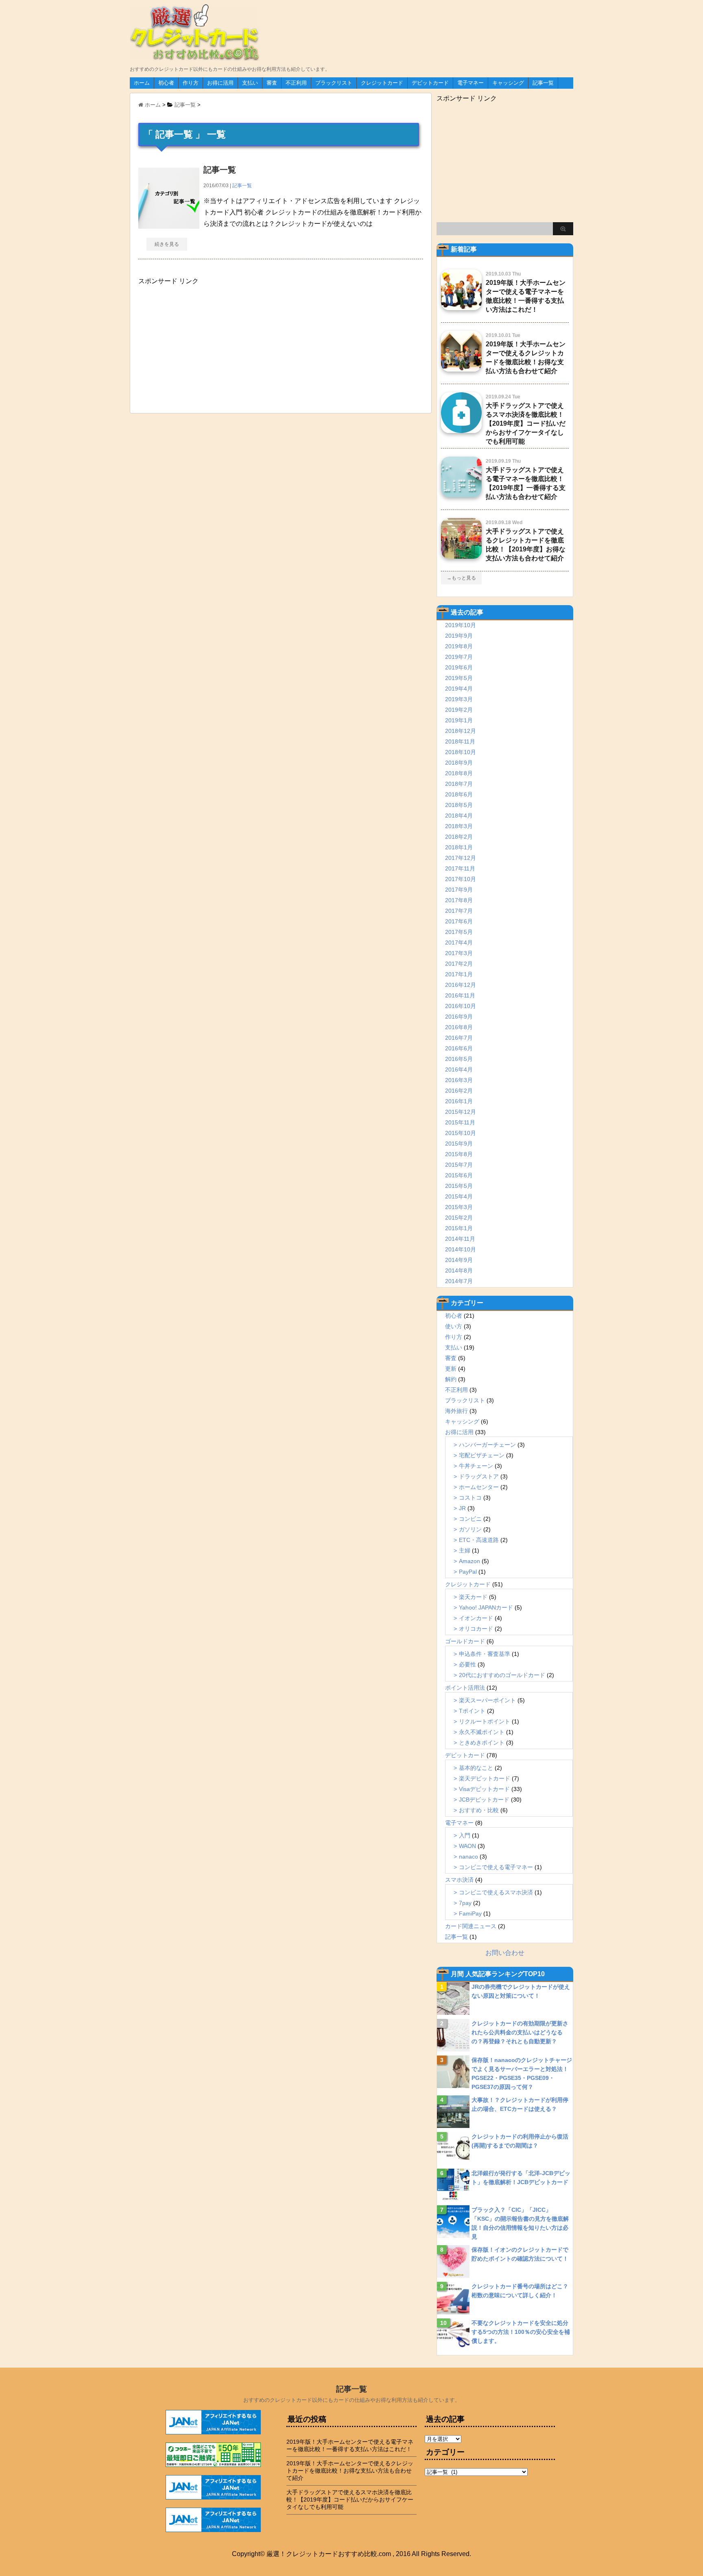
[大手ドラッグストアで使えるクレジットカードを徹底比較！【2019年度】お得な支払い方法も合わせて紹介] (461, 555)
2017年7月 (459, 911)
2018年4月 (459, 816)
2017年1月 (459, 974)
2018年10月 (461, 752)
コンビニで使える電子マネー (496, 1867)
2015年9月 (459, 1144)
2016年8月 (459, 1027)
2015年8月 (459, 1154)
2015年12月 (461, 1112)
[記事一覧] (169, 225)
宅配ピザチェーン (482, 1455)
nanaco (468, 1857)
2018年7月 (459, 784)
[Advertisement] (199, 346)
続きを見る (167, 244)
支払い (250, 83)
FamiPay (470, 1913)
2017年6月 (459, 921)
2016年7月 (459, 1038)
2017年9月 (459, 890)
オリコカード (476, 1629)
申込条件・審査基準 (485, 1654)
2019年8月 (459, 646)
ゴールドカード (465, 1641)
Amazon (469, 1561)
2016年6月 (459, 1048)
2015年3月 (459, 1207)
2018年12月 (461, 731)
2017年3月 (459, 953)
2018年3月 (459, 826)
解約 (451, 1379)
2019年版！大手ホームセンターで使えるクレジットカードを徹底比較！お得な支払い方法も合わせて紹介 (350, 2471)
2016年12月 (461, 985)
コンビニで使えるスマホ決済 (496, 1892)
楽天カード (473, 1597)
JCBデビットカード (484, 1800)
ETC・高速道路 (479, 1540)
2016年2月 (459, 1091)
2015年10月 (461, 1133)
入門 (465, 1835)
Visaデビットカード (484, 1789)
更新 (451, 1369)
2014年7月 (459, 1281)
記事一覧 (543, 83)
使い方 (454, 1326)
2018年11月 (460, 741)
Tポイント (472, 1711)
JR (462, 1508)
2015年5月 (459, 1186)
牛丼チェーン (476, 1466)
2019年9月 (459, 636)
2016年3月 (459, 1080)
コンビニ (470, 1519)
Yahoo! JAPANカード (486, 1607)
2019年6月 (459, 667)
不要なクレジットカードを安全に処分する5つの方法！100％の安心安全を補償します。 (521, 2332)
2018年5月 (459, 805)
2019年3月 (459, 699)
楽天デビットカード (485, 1778)
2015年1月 (459, 1228)
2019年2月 (459, 710)
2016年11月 (460, 995)
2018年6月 (459, 794)
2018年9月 (459, 763)
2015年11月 (460, 1122)
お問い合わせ (505, 1953)
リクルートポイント (485, 1721)
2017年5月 (459, 932)
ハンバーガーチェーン (487, 1445)
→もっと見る (461, 578)
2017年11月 (460, 868)
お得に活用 (220, 83)
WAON (467, 1846)
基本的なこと (476, 1768)
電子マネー (470, 83)
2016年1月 (459, 1101)
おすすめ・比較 (479, 1810)
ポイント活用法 (465, 1688)
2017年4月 (459, 942)
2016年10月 (461, 1006)
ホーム (142, 83)
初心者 (166, 83)
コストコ (470, 1498)
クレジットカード (382, 83)
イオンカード (476, 1618)
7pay (465, 1903)
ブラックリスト (334, 83)
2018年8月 (459, 773)
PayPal (468, 1572)
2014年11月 (460, 1239)
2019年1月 (459, 720)
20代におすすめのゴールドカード (502, 1675)
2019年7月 (459, 657)
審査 (272, 83)
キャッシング (508, 83)
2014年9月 (459, 1260)
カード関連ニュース (471, 1926)
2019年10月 (461, 625)
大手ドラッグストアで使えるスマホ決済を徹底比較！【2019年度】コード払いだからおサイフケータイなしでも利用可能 (526, 423)
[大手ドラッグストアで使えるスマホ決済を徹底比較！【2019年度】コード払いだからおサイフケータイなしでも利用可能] (461, 430)
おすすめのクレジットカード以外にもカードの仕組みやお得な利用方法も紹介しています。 (352, 2400)
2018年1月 (459, 847)
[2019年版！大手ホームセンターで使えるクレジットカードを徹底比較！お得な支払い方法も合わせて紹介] (461, 368)
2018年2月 (459, 837)
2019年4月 (459, 689)
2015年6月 (459, 1175)
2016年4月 (459, 1069)
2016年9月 (459, 1017)
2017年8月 (459, 900)
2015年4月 (459, 1196)
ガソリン (470, 1529)
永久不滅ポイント (482, 1732)
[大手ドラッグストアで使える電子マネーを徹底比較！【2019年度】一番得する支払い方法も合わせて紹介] (461, 494)
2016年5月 (459, 1059)
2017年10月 (461, 879)
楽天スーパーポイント (487, 1700)
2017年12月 (461, 858)
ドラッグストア (479, 1476)
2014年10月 (461, 1249)
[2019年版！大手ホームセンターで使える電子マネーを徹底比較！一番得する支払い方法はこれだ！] (461, 307)
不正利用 (296, 83)
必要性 (467, 1664)
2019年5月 (459, 678)
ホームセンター (479, 1487)
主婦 (465, 1550)
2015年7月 (459, 1165)
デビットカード (430, 83)
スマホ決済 (459, 1880)
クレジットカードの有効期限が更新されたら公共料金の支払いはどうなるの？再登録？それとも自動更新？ (520, 2032)
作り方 (191, 83)
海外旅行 (456, 1411)
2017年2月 (459, 964)
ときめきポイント (482, 1743)
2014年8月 (459, 1271)
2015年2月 (459, 1218)
